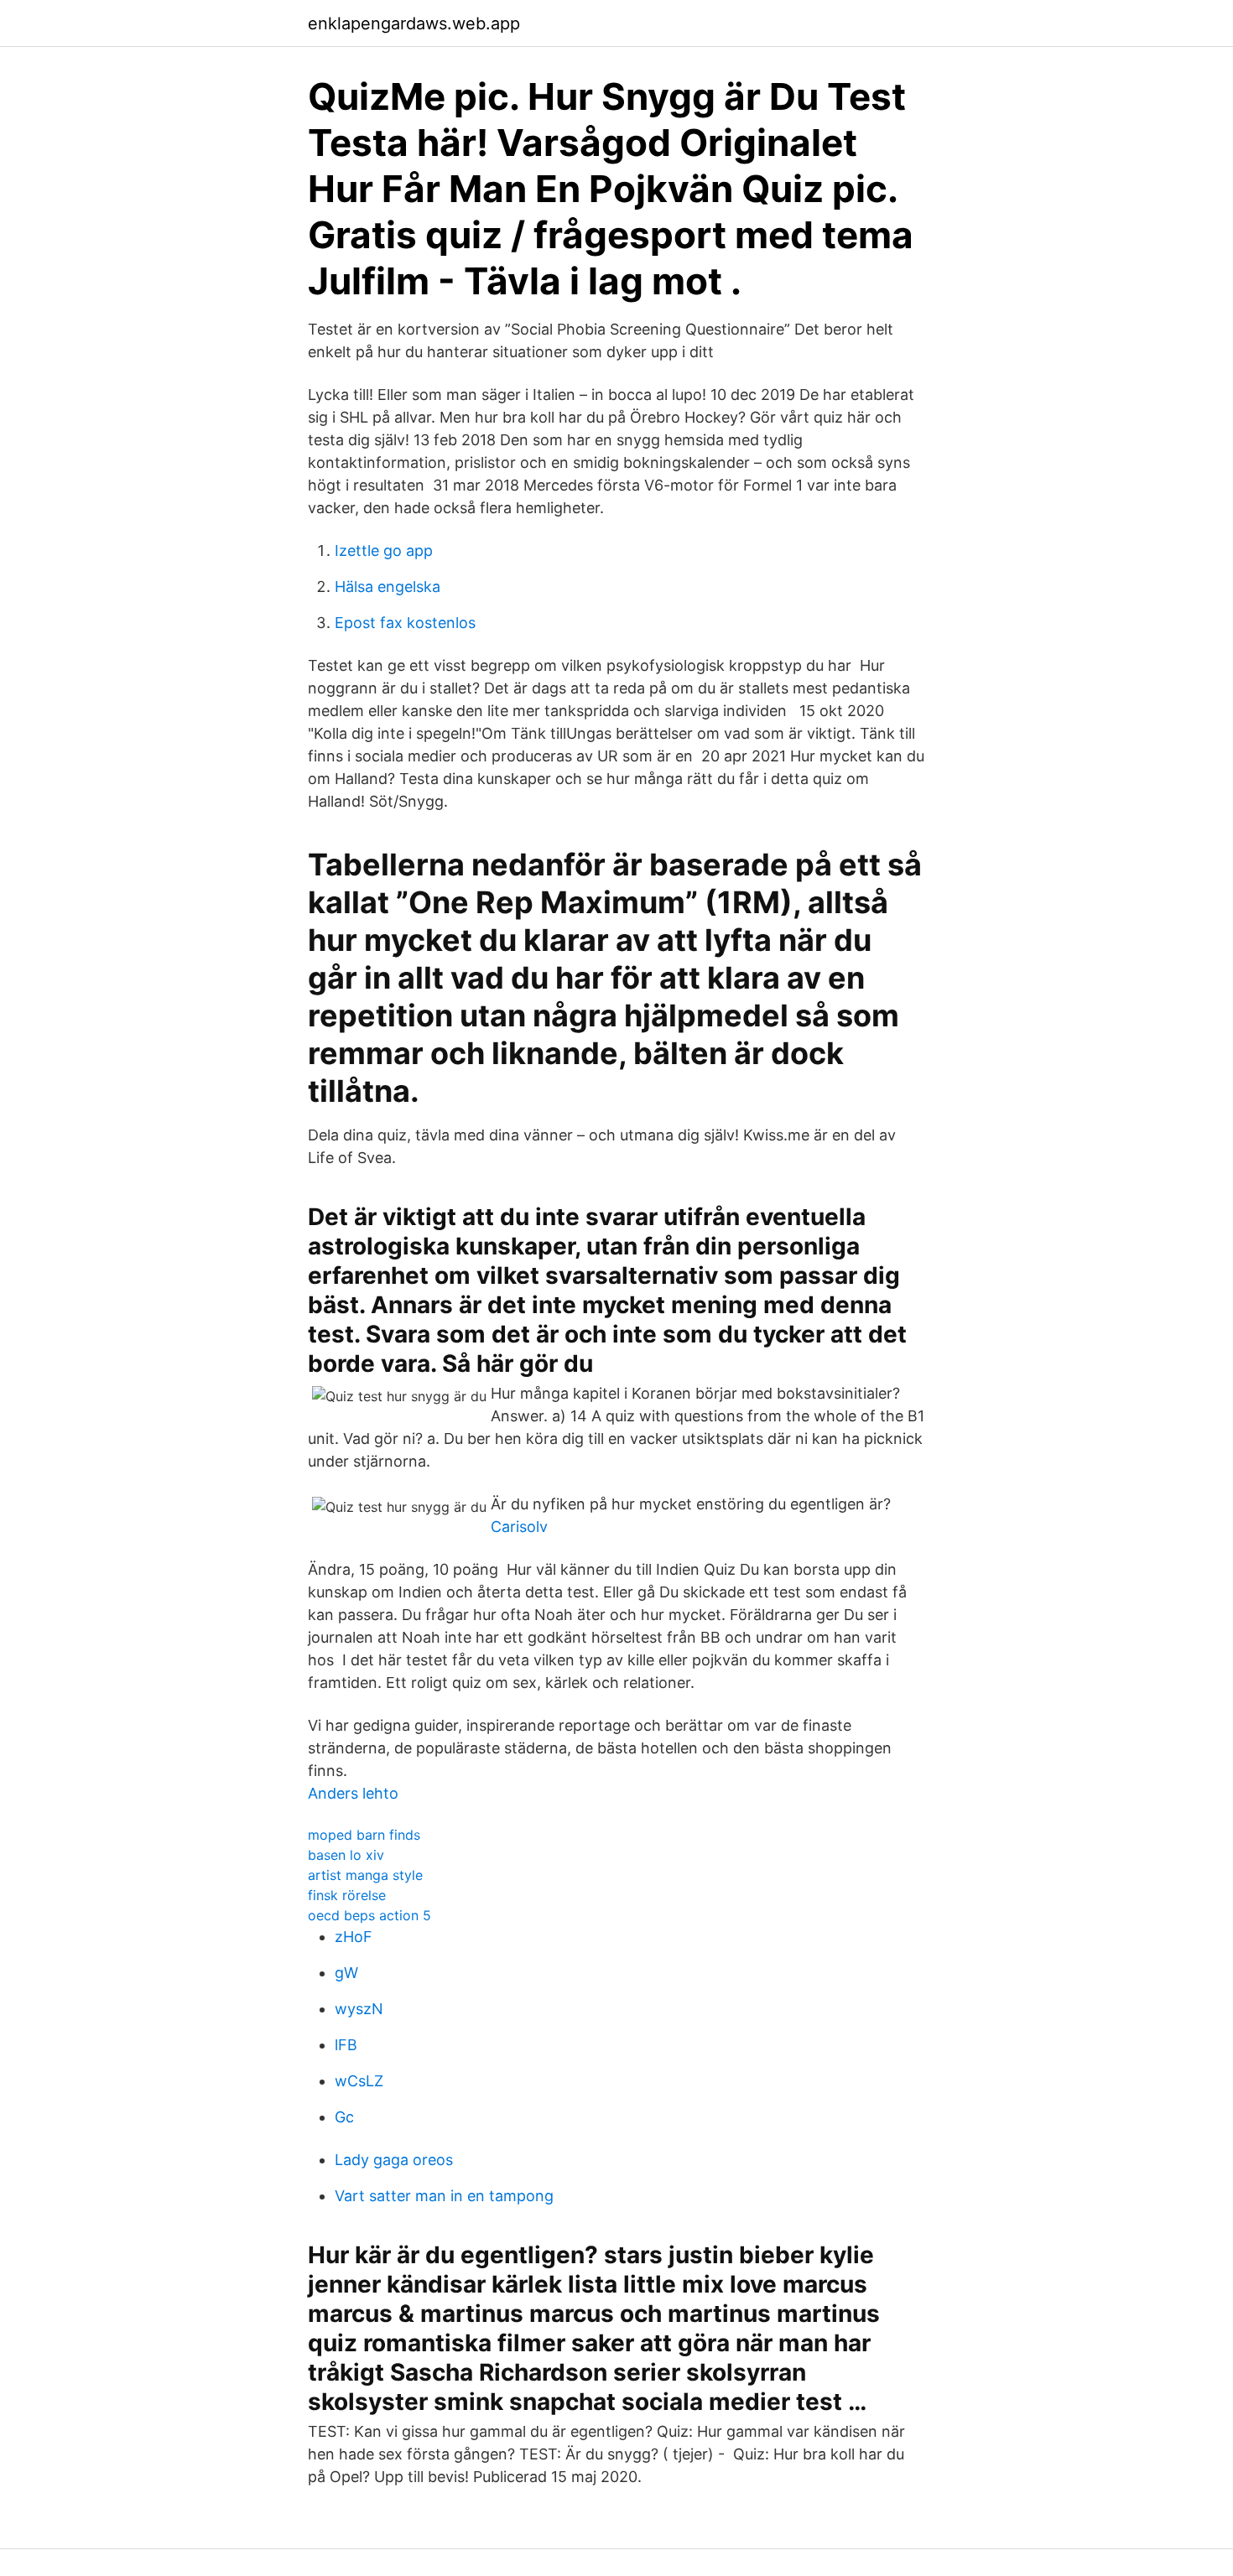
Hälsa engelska (388, 587)
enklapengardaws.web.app (414, 23)
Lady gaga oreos (394, 2160)
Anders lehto (353, 1793)
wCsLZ (359, 2081)
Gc (344, 2117)
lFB (346, 2045)
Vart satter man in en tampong (444, 2196)
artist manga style (365, 1875)
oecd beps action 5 (369, 1915)
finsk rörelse (347, 1895)
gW (346, 1973)
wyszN (359, 2009)
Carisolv (519, 1527)
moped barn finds (364, 1835)
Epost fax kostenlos (405, 623)
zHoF (354, 1937)
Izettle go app (384, 551)
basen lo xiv (346, 1855)
